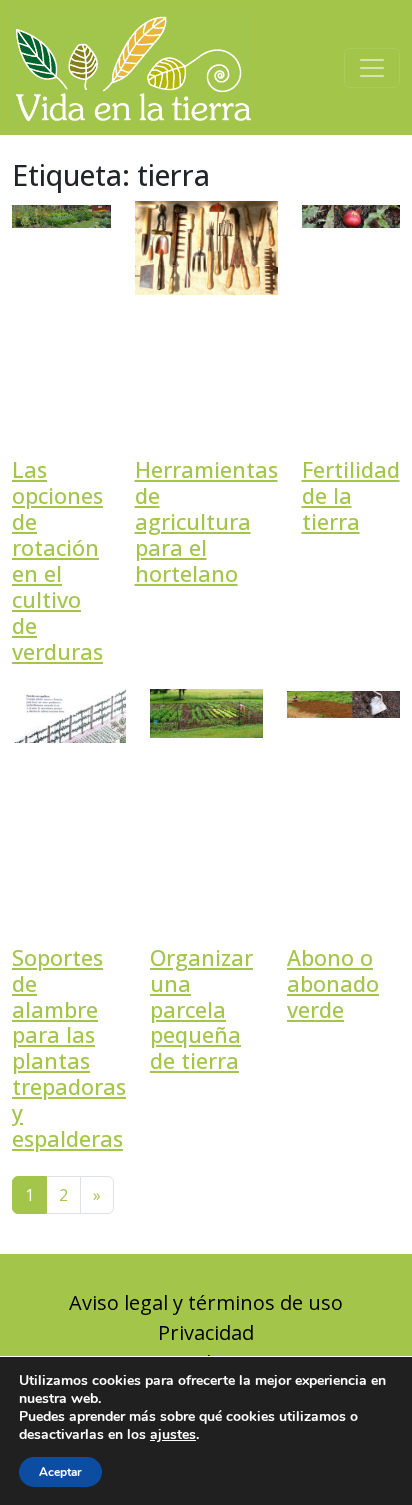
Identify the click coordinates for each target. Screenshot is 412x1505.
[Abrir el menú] (372, 68)
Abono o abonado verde (333, 983)
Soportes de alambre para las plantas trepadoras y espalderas (69, 1048)
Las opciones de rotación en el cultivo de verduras (57, 560)
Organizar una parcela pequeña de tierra (201, 1009)
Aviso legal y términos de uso (206, 1302)
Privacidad (206, 1332)
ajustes (173, 1435)
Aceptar (60, 1472)
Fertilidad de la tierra (351, 495)
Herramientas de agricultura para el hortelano (206, 521)
